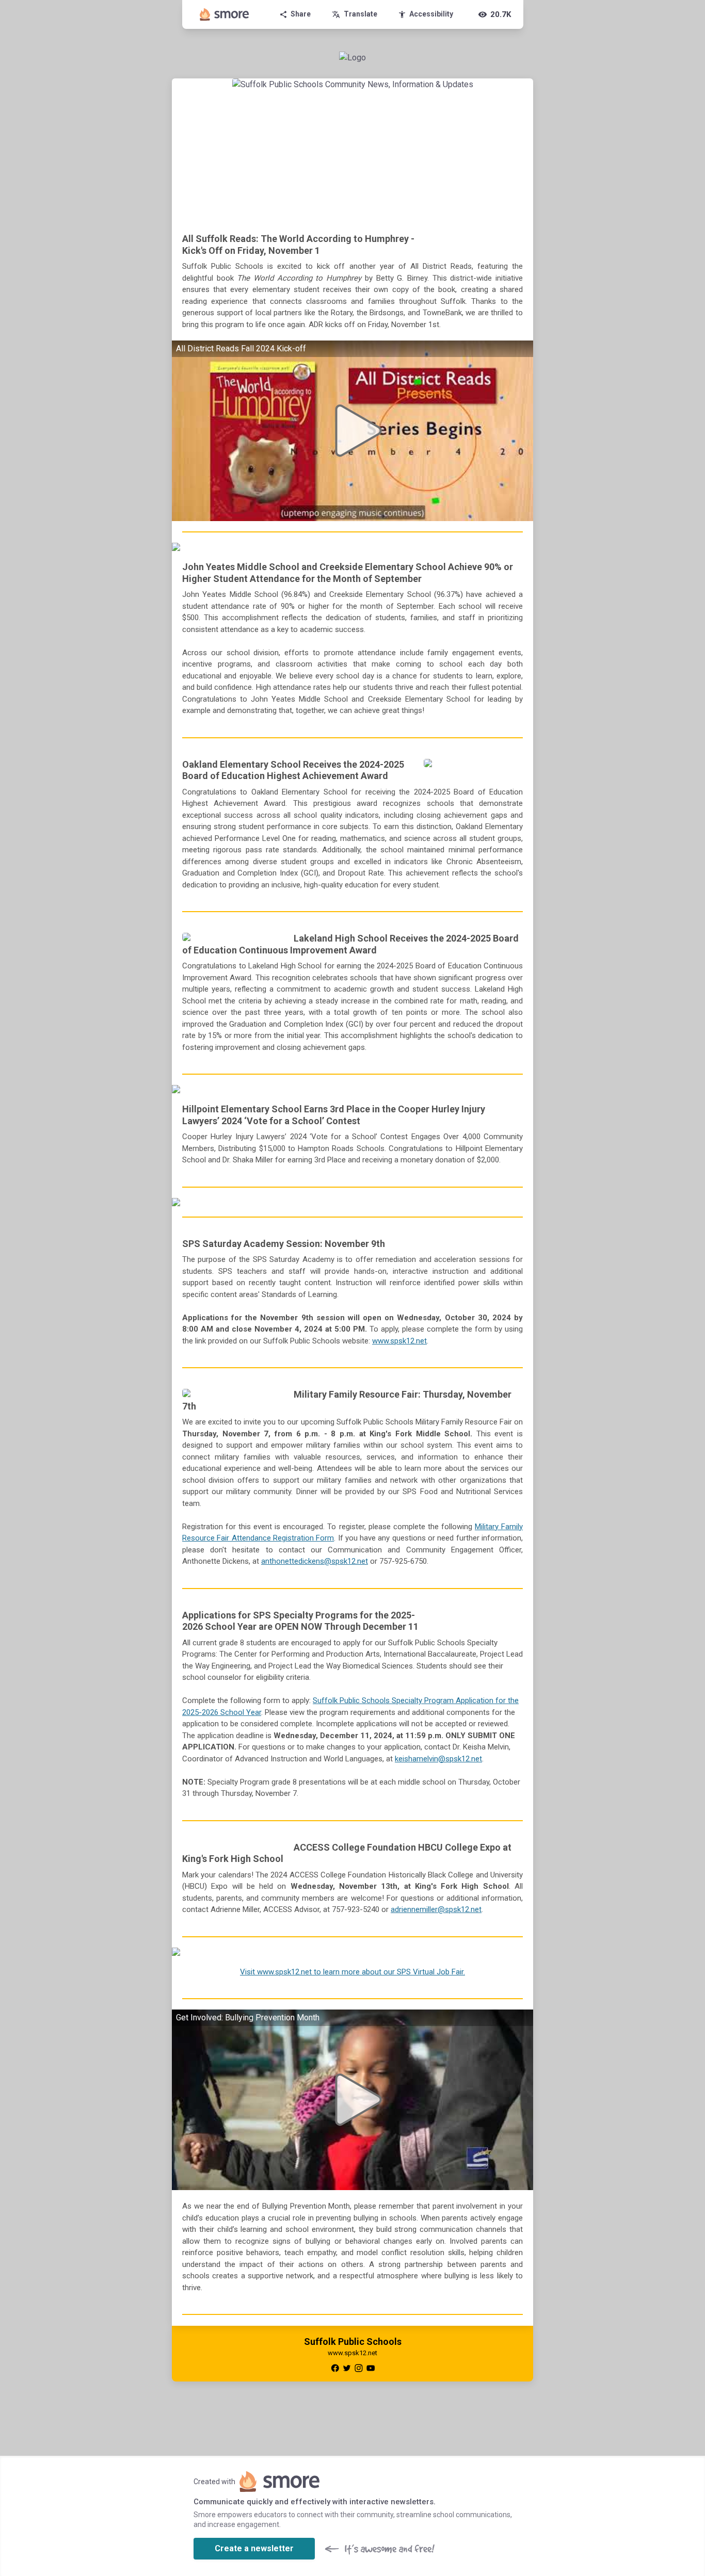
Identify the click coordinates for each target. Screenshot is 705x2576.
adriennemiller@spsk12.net (436, 1909)
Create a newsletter (254, 2548)
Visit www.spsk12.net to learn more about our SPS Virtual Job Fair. (352, 1972)
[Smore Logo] (225, 14)
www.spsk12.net (399, 1341)
